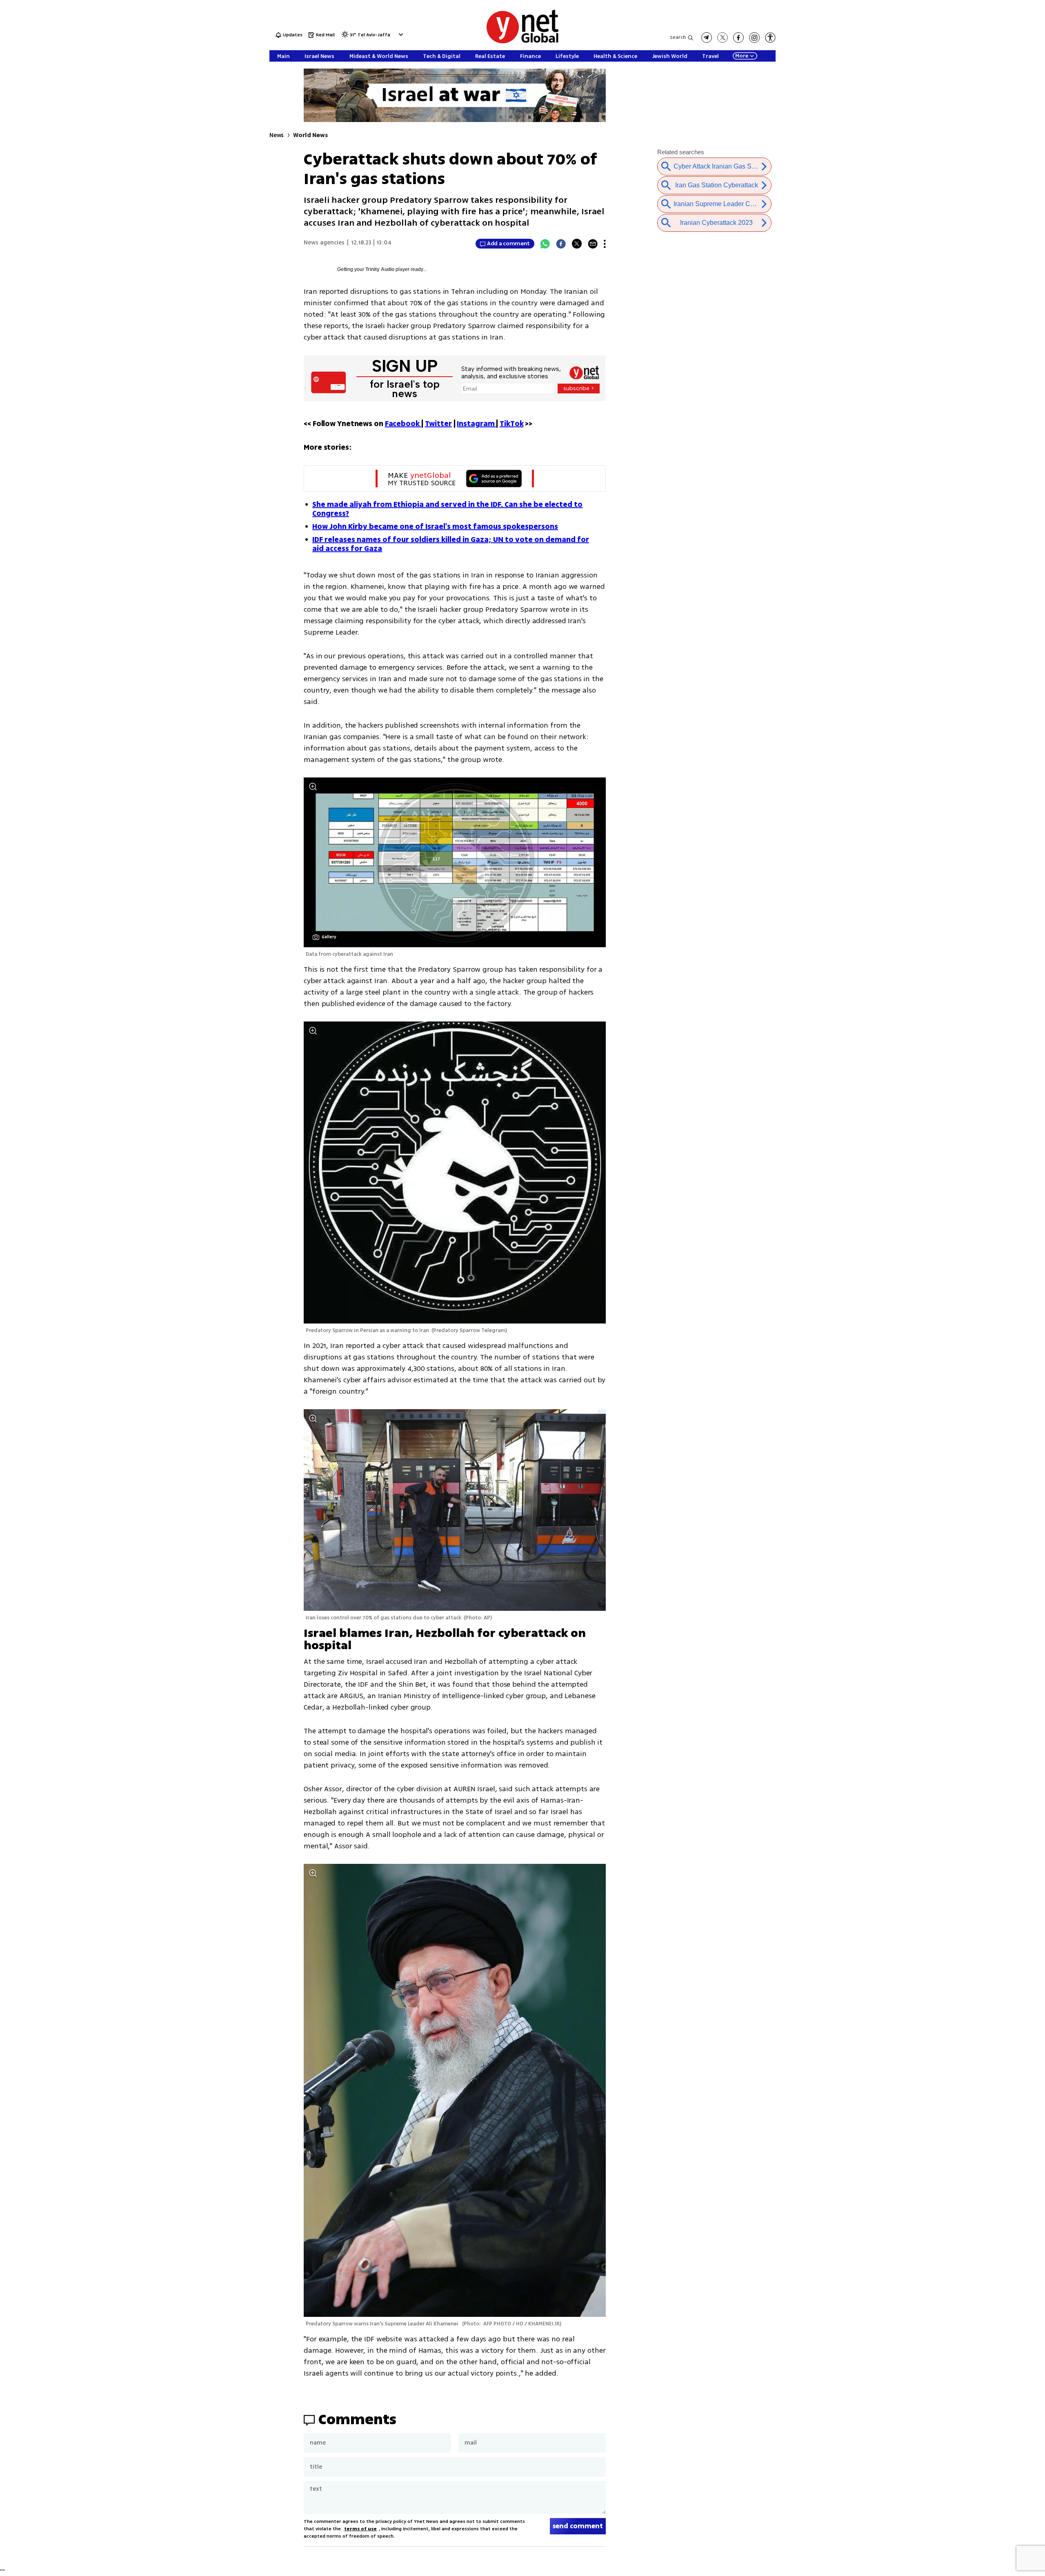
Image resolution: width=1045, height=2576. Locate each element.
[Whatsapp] (545, 244)
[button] (400, 34)
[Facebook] (561, 244)
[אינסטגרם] (754, 38)
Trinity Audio (380, 269)
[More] (605, 244)
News (277, 135)
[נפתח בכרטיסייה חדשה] (707, 38)
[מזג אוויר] (345, 37)
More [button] (742, 56)
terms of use (360, 2529)
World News (310, 135)
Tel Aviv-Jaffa (374, 35)
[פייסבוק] (738, 38)
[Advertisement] (984, 122)
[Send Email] (593, 244)
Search (678, 37)
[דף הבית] (522, 42)
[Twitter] (577, 244)
